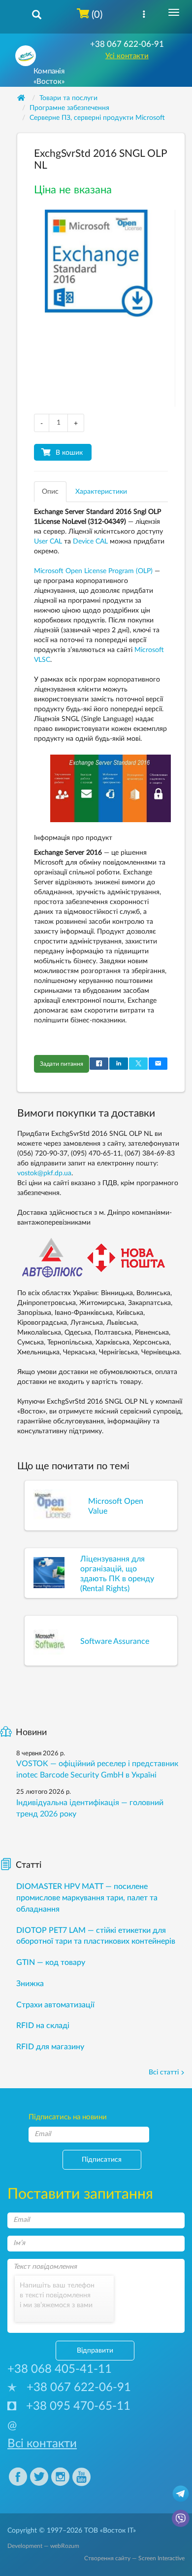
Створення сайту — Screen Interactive (134, 2558)
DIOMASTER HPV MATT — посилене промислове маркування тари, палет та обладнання (87, 1898)
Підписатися (102, 2160)
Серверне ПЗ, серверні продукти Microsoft (97, 118)
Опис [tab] (50, 492)
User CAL (48, 542)
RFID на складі (43, 2026)
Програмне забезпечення (69, 108)
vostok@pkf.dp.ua (44, 1173)
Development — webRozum (43, 2546)
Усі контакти (127, 56)
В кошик (69, 453)
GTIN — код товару (51, 1962)
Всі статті (164, 2072)
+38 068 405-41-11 (60, 2369)
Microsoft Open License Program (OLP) (93, 571)
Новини (31, 1733)
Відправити (95, 2351)
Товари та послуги (68, 98)
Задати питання (62, 1064)
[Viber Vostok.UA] (181, 2518)
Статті (29, 1865)
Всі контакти (42, 2444)
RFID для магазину (50, 2047)
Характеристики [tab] (101, 492)
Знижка (30, 1984)
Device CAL (90, 542)
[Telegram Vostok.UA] (181, 2493)
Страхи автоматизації (55, 2005)
